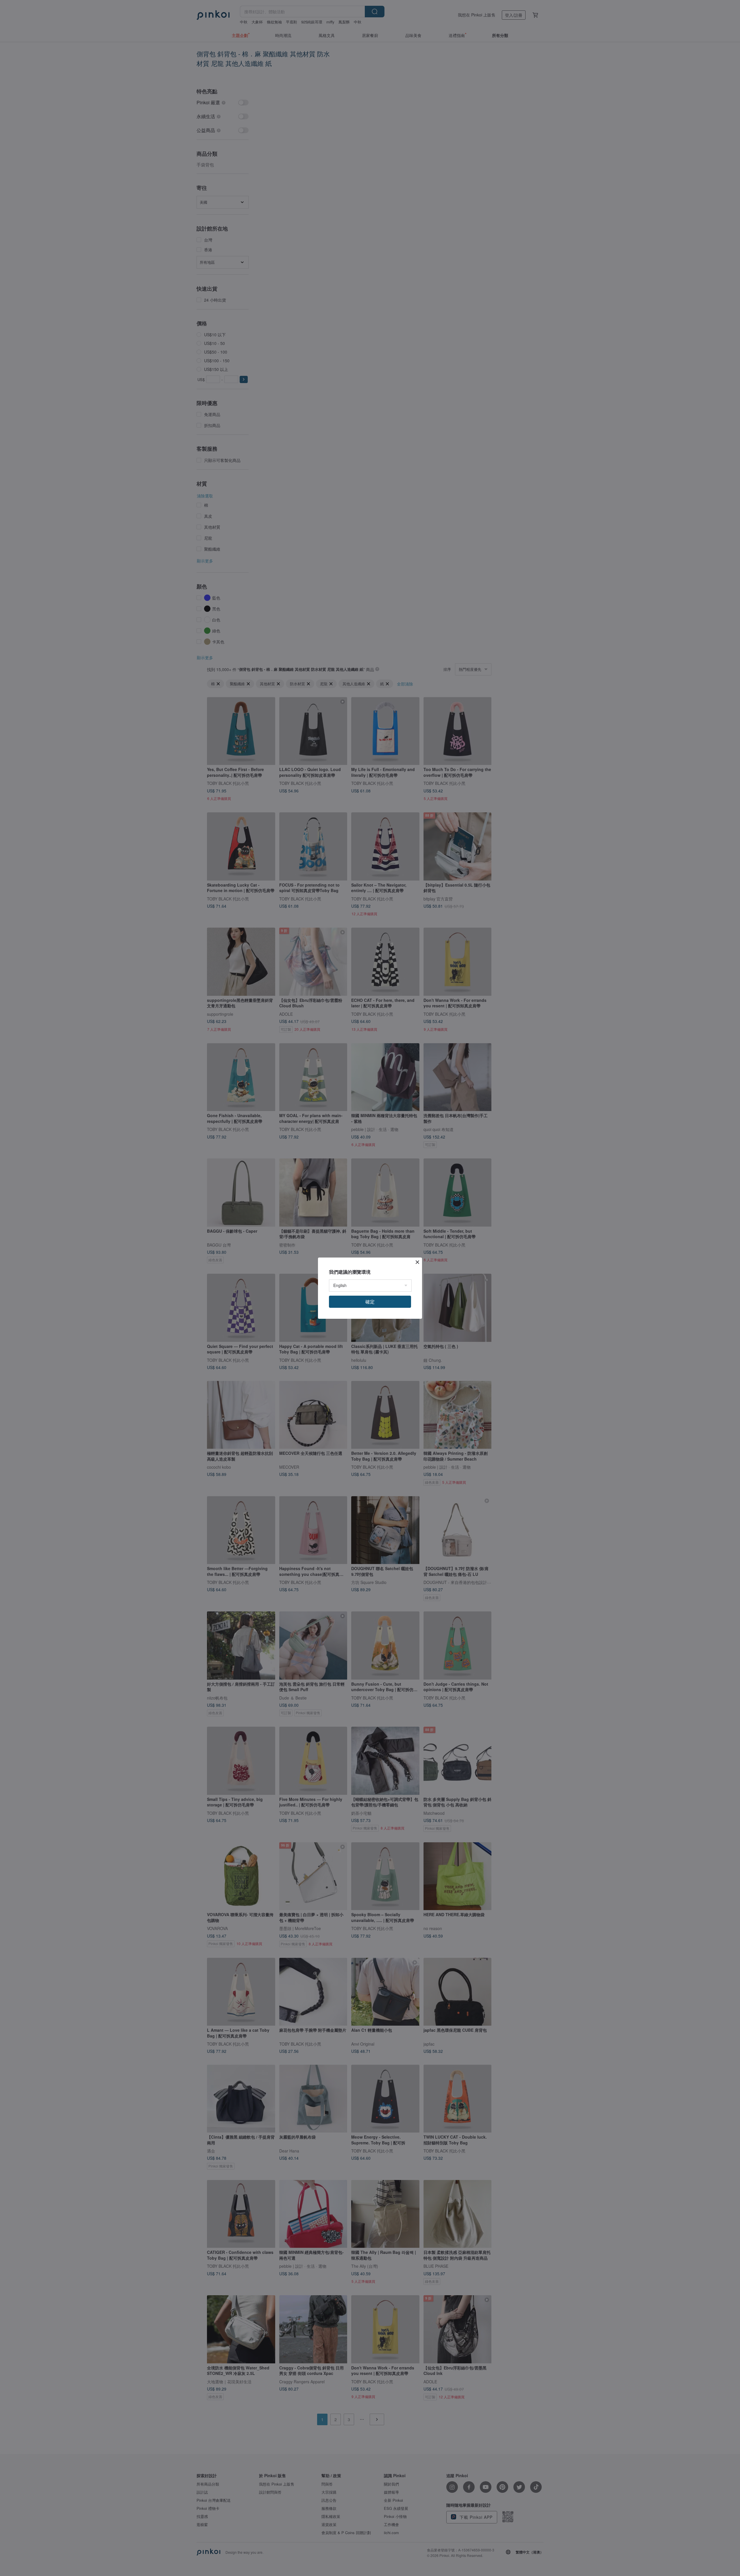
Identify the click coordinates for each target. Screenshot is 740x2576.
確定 (370, 1302)
